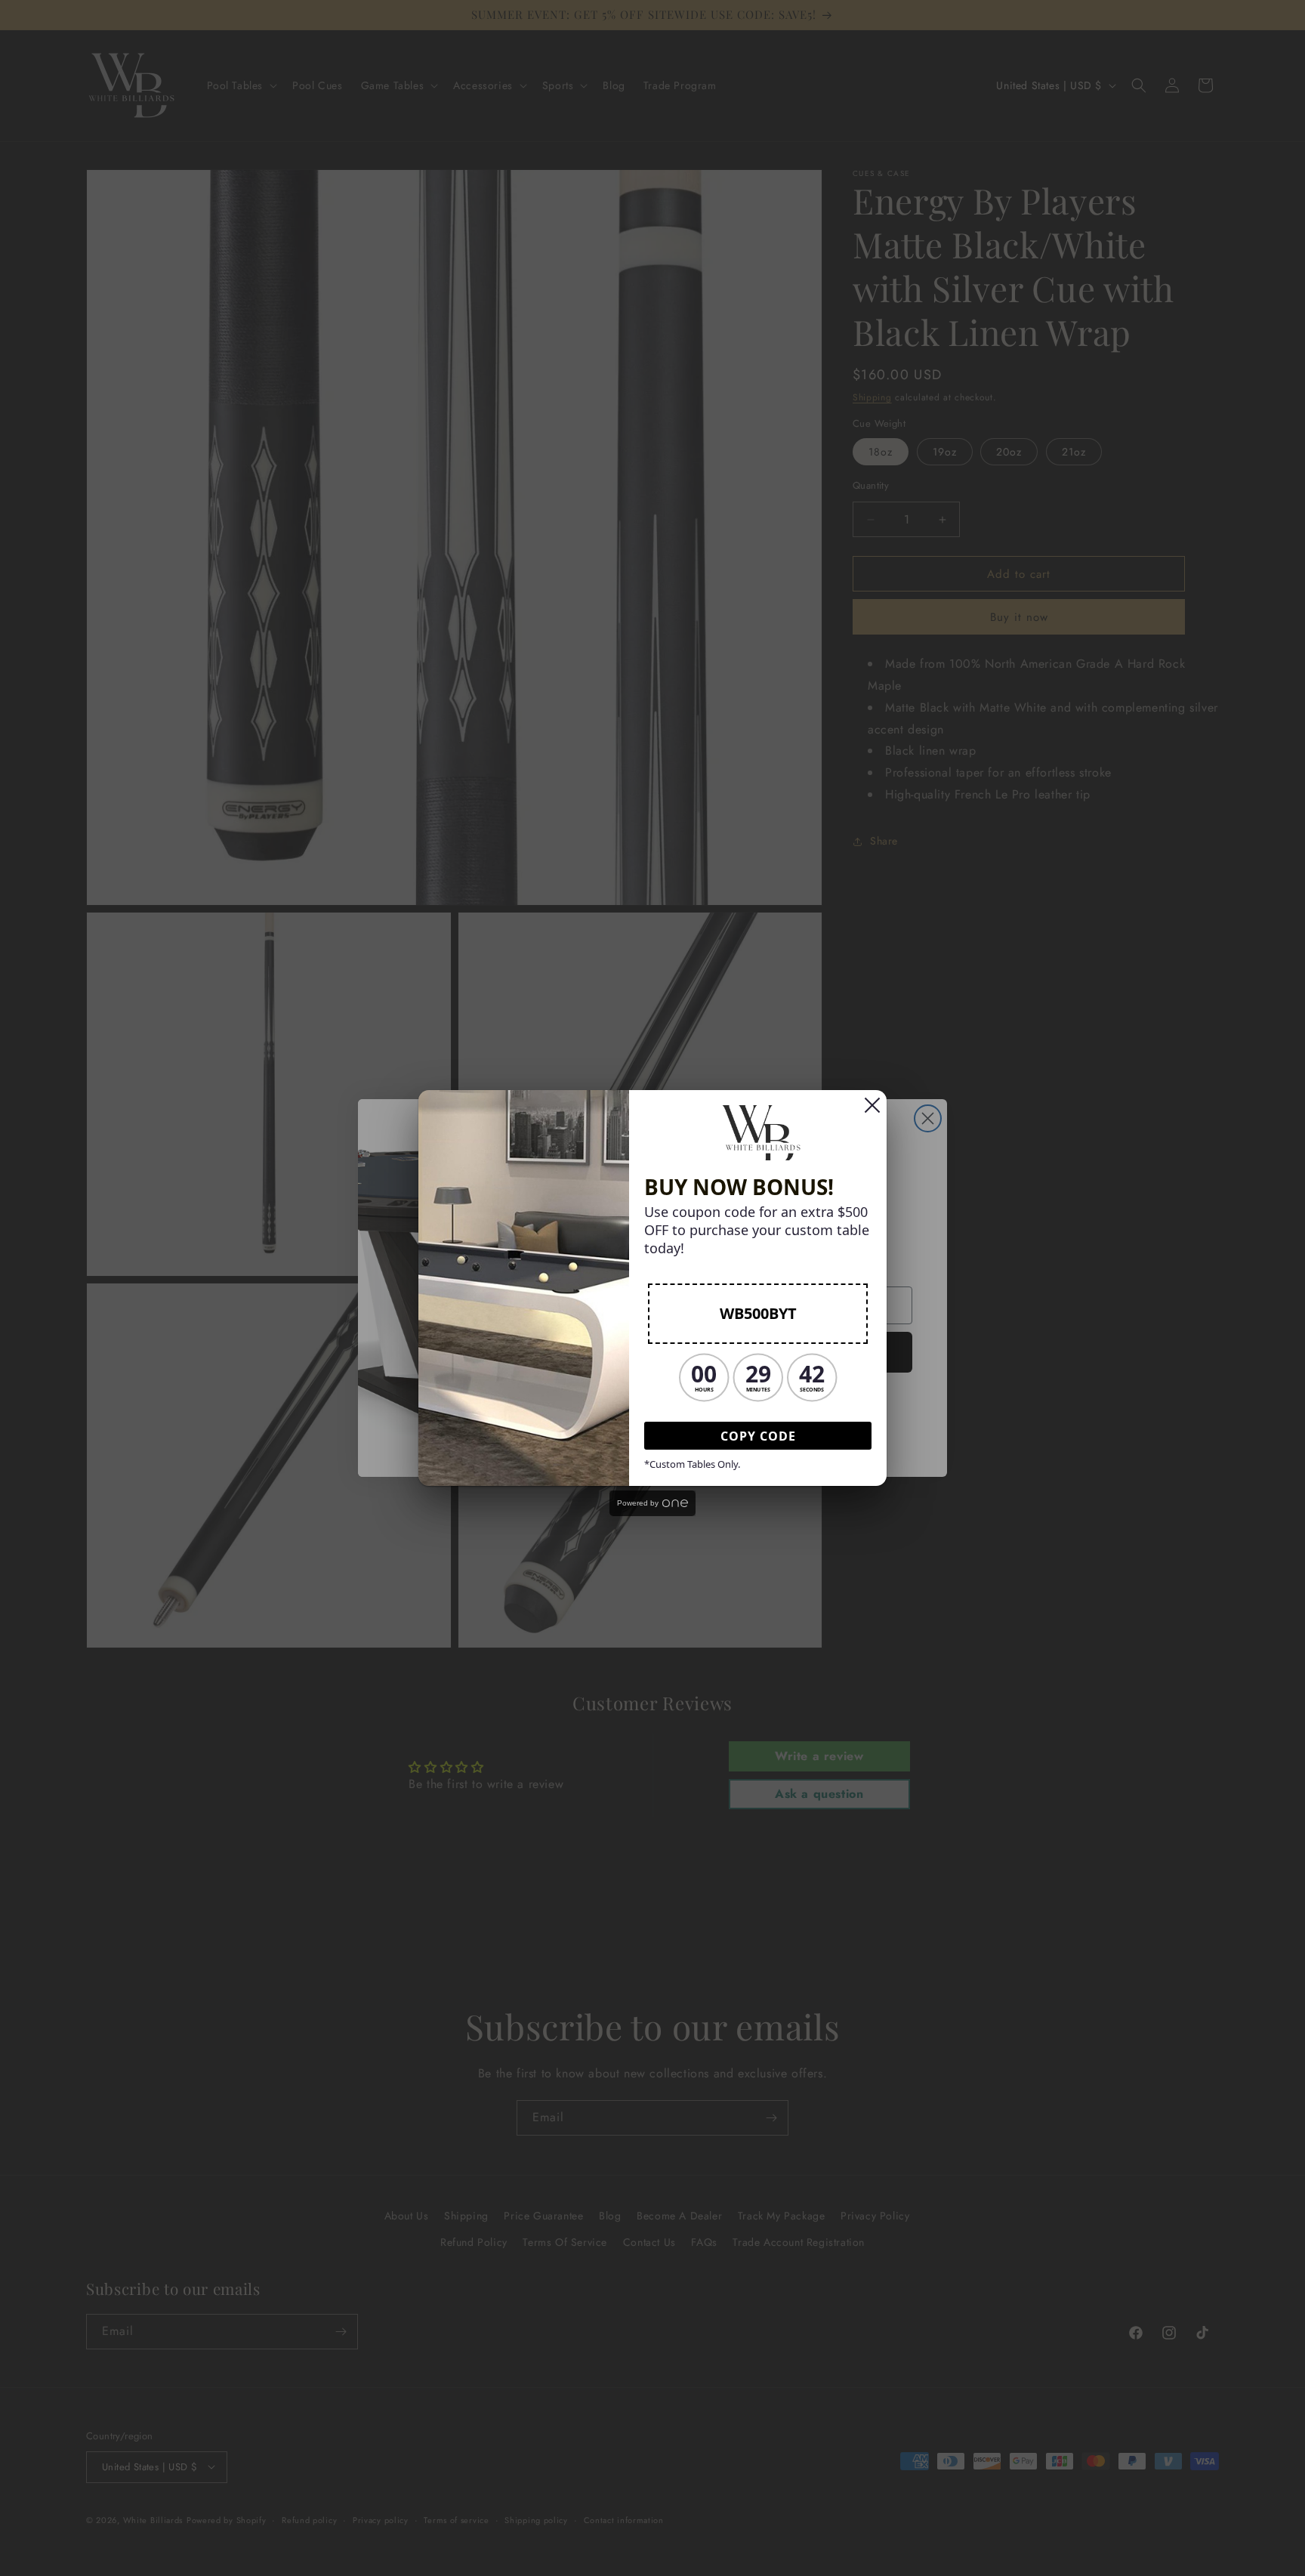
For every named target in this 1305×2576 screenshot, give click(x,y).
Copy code (758, 1436)
